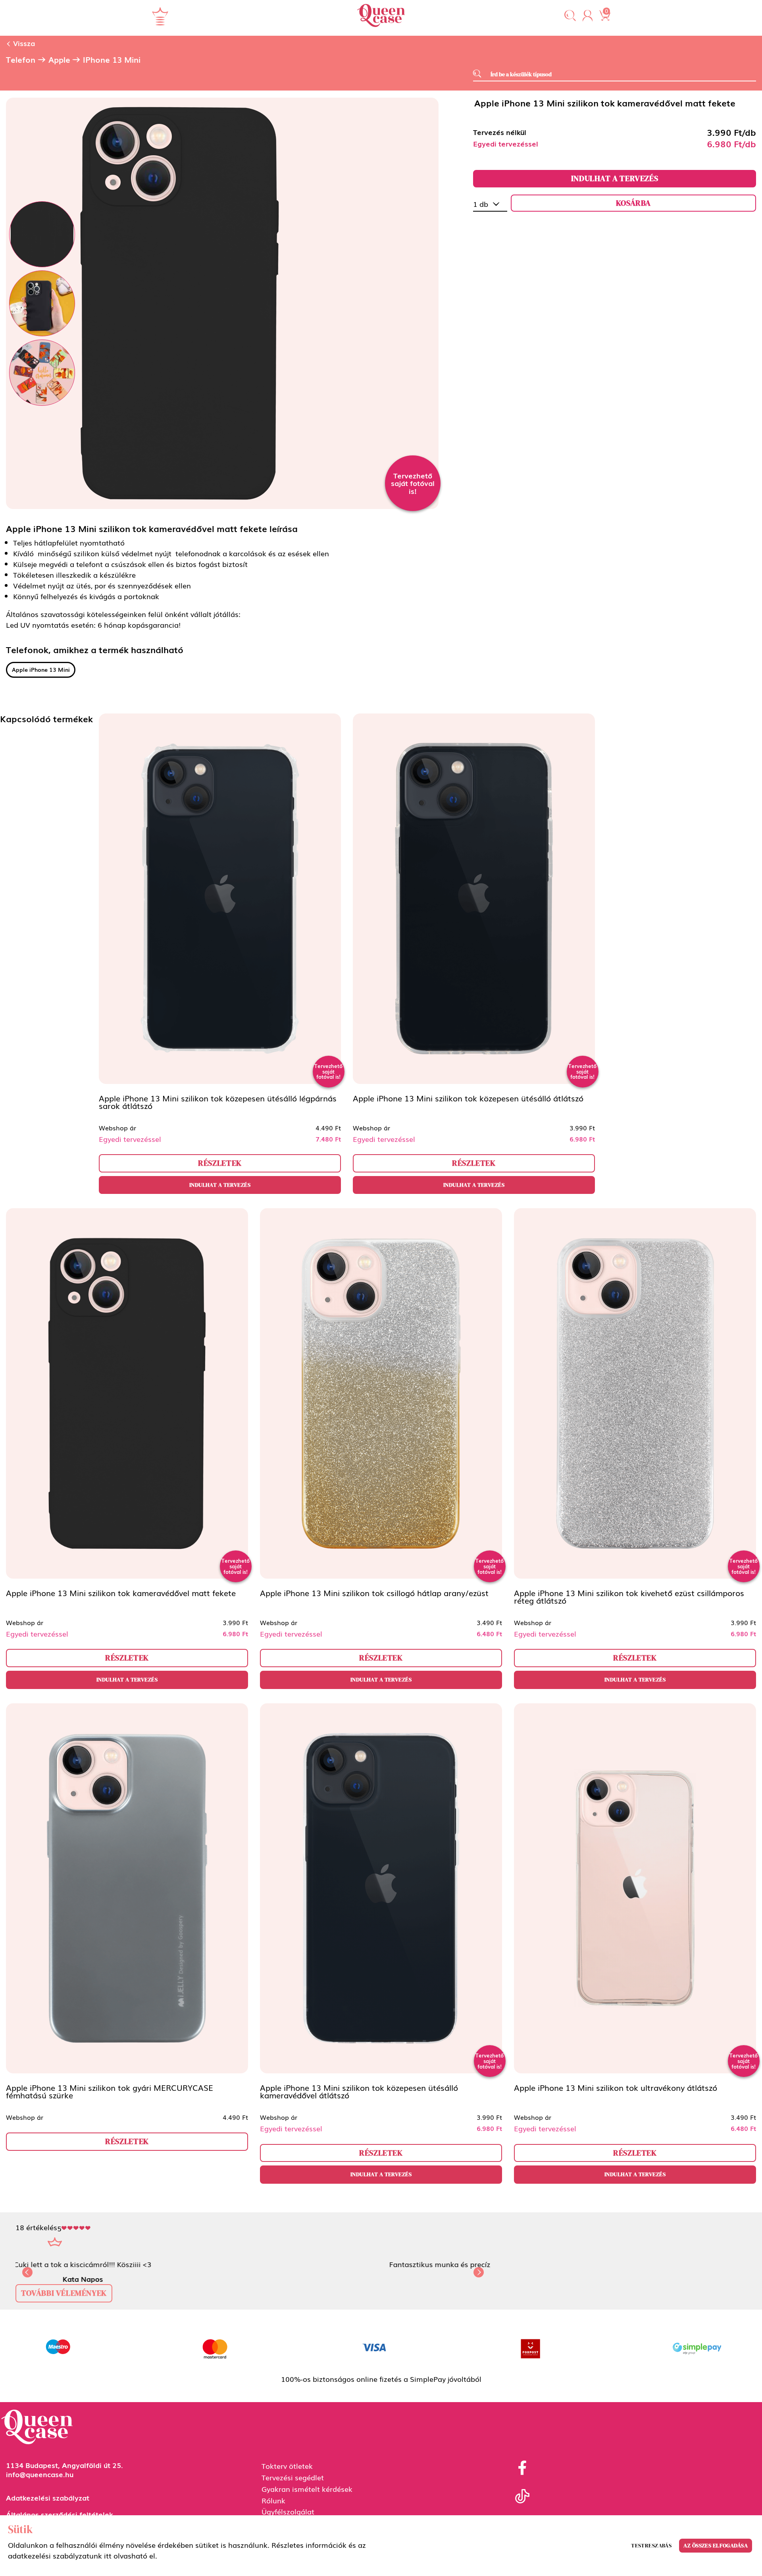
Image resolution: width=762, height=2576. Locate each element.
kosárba (633, 203)
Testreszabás (651, 2545)
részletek (220, 1163)
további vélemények (64, 2302)
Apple (59, 60)
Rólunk (273, 2509)
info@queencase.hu (40, 2483)
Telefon (21, 60)
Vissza (23, 43)
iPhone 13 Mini (112, 60)
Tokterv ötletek (287, 2474)
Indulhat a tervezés (615, 178)
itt (108, 2555)
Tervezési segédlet (293, 2486)
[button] (570, 16)
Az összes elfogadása (716, 2545)
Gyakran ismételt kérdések (307, 2497)
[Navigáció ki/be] (160, 16)
